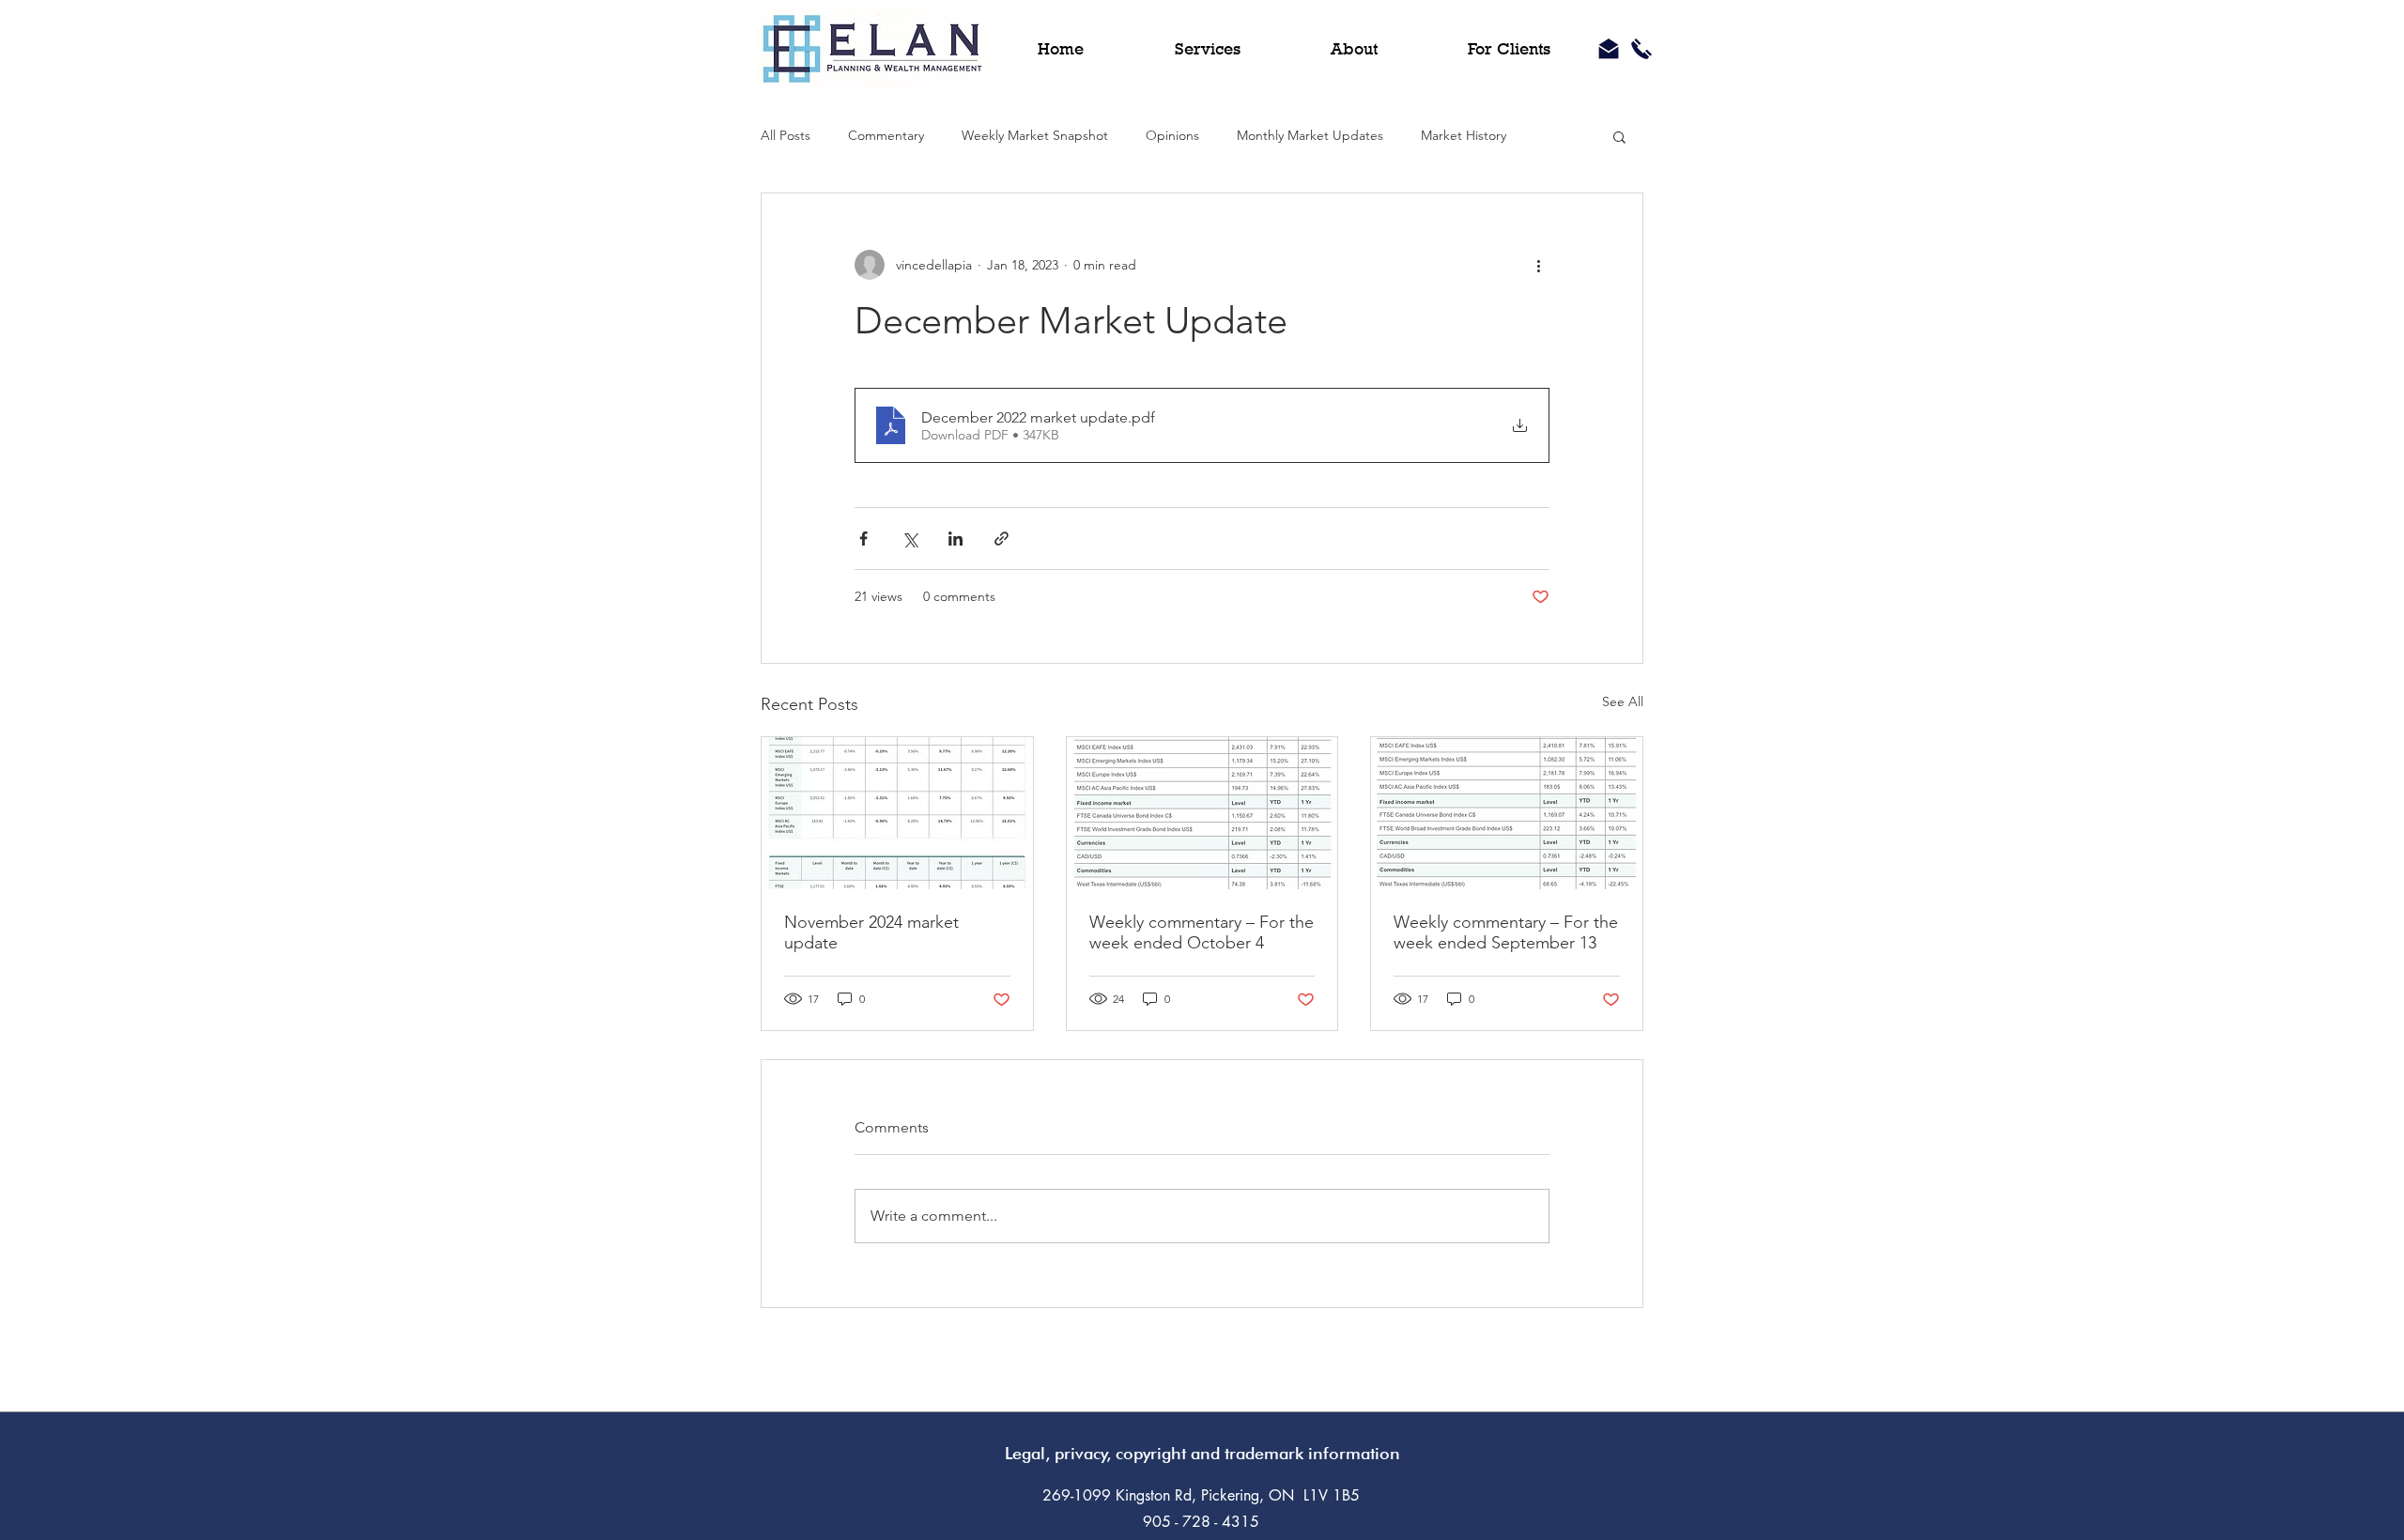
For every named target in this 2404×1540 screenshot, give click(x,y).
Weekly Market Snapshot (1035, 135)
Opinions (1172, 135)
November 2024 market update (871, 932)
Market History (1464, 135)
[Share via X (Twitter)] (909, 539)
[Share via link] (1002, 539)
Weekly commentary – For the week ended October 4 (1202, 932)
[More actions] (1538, 265)
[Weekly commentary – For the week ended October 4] (1202, 813)
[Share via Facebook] (863, 539)
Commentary (886, 135)
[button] (1619, 136)
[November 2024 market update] (897, 813)
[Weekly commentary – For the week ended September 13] (1507, 813)
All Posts (786, 135)
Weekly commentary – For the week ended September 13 (1506, 932)
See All (1623, 701)
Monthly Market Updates (1310, 135)
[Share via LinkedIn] (955, 539)
